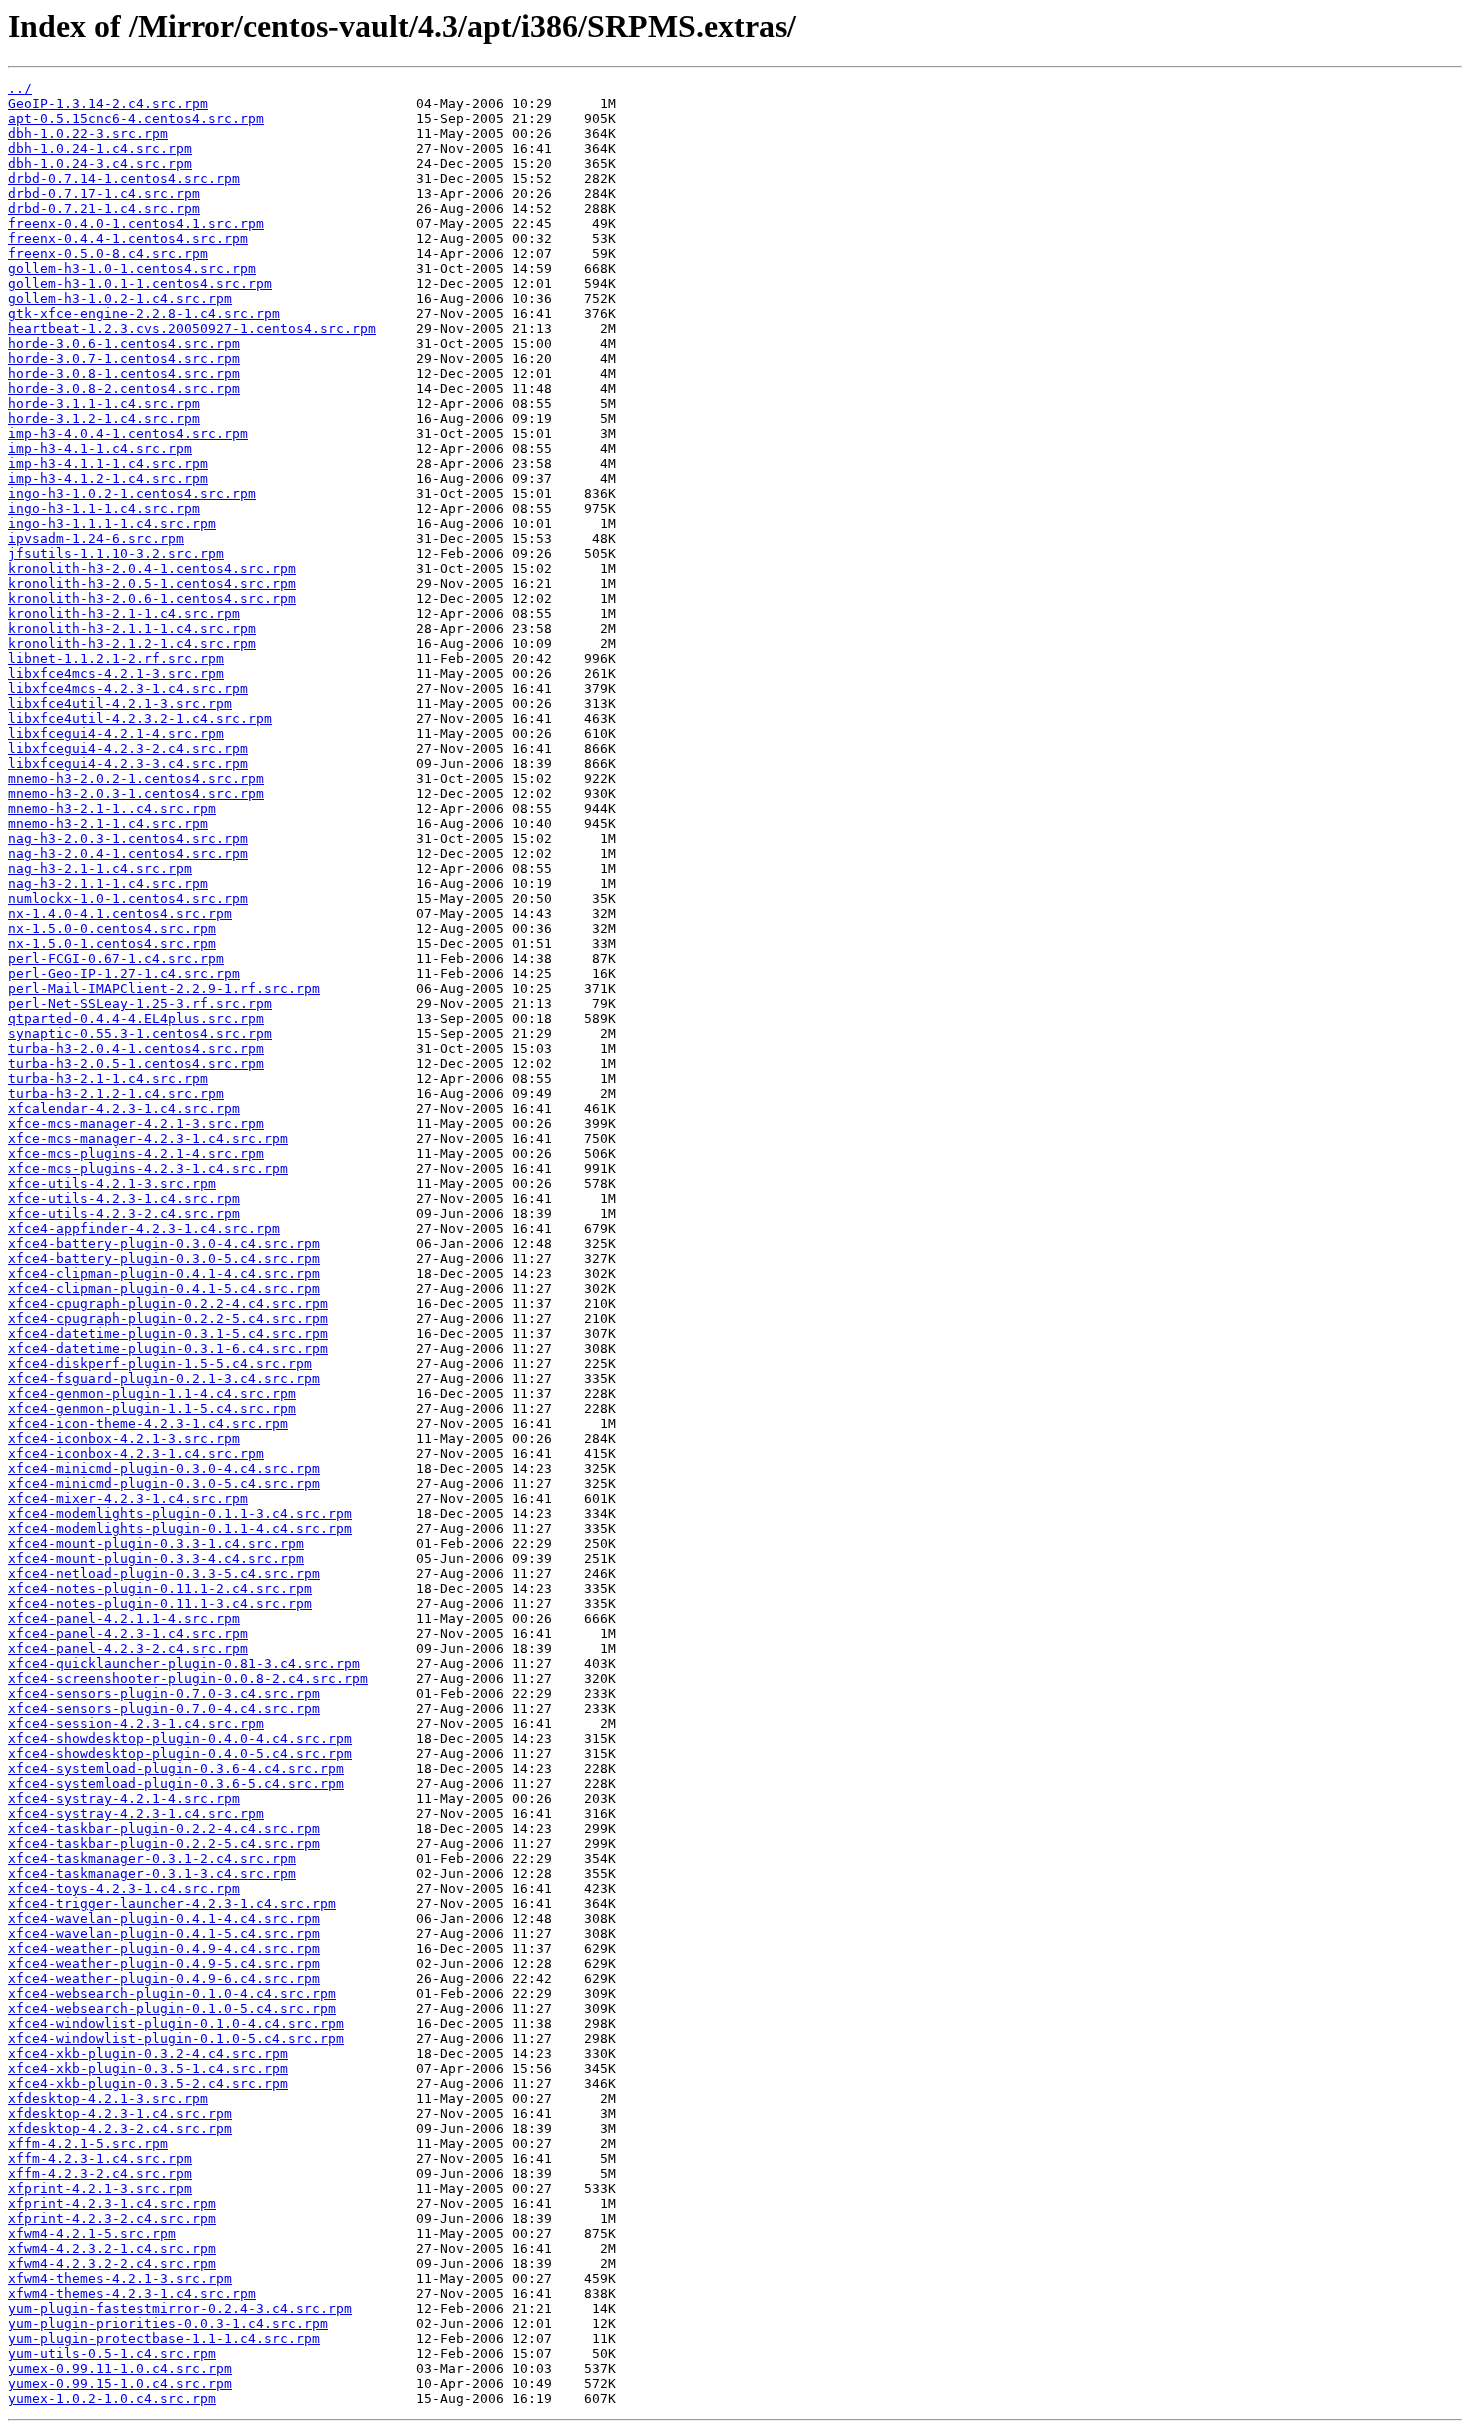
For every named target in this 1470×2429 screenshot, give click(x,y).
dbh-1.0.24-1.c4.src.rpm (100, 148)
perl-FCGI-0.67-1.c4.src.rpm (116, 958)
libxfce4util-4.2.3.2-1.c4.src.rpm (140, 718)
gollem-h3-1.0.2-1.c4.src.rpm (120, 298)
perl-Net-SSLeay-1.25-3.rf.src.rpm (140, 1003)
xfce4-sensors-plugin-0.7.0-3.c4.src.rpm (164, 1693)
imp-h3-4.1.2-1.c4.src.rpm (108, 478)
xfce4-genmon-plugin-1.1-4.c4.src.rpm (152, 1393)
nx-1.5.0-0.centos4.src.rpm (112, 928)
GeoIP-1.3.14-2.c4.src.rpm (108, 103)
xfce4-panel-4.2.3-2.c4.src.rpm (128, 1648)
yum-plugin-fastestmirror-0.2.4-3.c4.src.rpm (180, 2308)
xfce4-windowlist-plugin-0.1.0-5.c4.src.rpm (176, 2038)
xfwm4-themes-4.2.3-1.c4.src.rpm (132, 2293)
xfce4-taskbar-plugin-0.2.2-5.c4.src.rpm (164, 1843)
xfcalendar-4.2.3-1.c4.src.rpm (124, 1108)
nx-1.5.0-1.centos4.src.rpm (112, 943)
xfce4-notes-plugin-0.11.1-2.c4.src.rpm (160, 1588)
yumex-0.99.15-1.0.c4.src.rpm (120, 2383)
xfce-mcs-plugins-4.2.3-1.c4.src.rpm (148, 1168)
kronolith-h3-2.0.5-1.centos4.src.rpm (152, 583)
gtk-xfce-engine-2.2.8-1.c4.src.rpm (144, 313)
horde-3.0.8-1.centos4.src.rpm (124, 373)
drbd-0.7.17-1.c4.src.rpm (104, 193)
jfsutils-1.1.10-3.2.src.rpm (116, 553)
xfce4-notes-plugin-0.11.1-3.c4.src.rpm (160, 1603)
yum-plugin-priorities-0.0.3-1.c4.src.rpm (168, 2323)
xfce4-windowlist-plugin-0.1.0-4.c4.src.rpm (176, 2023)
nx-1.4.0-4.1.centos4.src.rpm (120, 913)
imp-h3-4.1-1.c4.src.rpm (100, 448)
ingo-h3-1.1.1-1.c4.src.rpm (112, 523)
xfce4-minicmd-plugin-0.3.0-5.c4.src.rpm (164, 1483)
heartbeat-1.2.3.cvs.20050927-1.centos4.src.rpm (192, 328)
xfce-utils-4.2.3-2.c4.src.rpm (124, 1213)
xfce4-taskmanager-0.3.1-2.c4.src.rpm (152, 1858)
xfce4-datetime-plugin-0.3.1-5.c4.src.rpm (168, 1333)
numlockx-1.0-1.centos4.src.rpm (128, 898)
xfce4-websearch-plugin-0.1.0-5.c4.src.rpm (172, 2008)
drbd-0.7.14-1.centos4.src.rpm (124, 178)
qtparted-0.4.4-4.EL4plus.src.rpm (136, 1018)
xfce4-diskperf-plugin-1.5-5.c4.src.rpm (160, 1363)
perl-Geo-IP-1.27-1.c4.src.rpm (124, 973)
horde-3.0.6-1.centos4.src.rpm (124, 343)
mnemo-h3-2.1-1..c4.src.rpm (112, 808)
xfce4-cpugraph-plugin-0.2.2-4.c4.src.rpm (168, 1303)
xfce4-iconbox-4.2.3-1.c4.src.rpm (136, 1453)
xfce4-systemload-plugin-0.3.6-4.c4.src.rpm (176, 1768)
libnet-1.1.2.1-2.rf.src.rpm (116, 658)
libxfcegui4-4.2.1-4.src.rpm (116, 733)
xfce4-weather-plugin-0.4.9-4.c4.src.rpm (164, 1948)
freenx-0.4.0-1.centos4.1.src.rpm (136, 223)
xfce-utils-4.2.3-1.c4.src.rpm (124, 1198)
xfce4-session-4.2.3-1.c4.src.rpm (136, 1723)
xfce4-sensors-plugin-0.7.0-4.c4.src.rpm (164, 1708)
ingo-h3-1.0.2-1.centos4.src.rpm (132, 493)
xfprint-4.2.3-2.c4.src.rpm (112, 2218)
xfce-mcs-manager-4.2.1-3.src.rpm (136, 1123)
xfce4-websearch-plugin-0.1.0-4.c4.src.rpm (172, 1993)
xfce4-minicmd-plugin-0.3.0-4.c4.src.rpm (164, 1468)
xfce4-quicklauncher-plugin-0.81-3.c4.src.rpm (184, 1663)
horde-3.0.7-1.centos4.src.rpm (124, 358)
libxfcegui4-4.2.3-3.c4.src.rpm (128, 763)
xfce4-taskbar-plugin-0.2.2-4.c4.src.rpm (164, 1828)
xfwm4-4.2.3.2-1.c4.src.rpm (112, 2248)
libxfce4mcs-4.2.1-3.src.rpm (116, 673)
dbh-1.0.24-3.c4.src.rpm (100, 163)
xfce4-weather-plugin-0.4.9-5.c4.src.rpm (164, 1963)
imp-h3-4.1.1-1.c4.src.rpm (108, 463)
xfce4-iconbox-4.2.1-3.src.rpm (124, 1438)
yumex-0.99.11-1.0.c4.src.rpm (120, 2368)
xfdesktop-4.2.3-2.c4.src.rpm (120, 2128)
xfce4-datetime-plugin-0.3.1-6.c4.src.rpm (168, 1348)
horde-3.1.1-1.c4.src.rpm (104, 403)
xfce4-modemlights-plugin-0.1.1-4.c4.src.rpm (180, 1528)
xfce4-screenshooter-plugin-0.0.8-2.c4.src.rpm (188, 1678)
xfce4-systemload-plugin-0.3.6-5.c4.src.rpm (176, 1783)
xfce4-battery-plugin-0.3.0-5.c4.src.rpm (164, 1258)
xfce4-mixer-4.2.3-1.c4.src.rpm (128, 1498)
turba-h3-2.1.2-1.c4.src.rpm (116, 1093)
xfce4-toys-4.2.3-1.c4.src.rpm (124, 1888)
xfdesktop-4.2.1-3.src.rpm (108, 2098)
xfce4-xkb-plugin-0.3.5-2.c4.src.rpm (148, 2083)
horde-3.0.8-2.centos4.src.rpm (124, 388)
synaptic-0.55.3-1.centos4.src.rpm (140, 1033)
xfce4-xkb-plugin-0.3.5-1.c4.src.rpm (148, 2068)
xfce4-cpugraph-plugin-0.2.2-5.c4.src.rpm (168, 1318)
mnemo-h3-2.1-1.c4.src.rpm (108, 823)
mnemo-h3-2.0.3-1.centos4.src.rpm (136, 793)
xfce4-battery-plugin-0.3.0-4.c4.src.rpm (164, 1243)
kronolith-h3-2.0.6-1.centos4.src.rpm (152, 598)
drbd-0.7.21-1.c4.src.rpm (104, 208)
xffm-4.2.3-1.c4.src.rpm (100, 2158)
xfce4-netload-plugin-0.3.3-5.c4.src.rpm (164, 1573)
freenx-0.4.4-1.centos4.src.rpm (128, 238)
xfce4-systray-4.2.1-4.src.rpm (124, 1798)
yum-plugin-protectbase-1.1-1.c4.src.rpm (164, 2338)
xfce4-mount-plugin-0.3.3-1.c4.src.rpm (156, 1543)
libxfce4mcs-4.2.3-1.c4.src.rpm (128, 688)
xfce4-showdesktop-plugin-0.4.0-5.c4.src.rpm (180, 1753)
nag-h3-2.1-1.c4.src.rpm (100, 868)
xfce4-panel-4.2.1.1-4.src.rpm (124, 1618)
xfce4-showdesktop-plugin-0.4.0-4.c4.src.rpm (180, 1738)
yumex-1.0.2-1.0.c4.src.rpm (112, 2398)
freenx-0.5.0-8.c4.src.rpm (108, 253)
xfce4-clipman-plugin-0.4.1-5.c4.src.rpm (164, 1288)
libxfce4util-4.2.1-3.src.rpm (120, 703)
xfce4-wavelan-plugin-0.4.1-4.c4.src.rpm (164, 1918)
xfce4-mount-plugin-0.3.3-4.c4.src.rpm (156, 1558)
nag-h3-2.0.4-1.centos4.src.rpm (128, 853)
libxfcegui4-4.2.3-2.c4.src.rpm (128, 748)
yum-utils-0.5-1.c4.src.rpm (112, 2353)
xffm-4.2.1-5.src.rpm (88, 2143)
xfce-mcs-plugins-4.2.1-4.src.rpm (136, 1153)
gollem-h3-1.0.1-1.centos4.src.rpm (140, 283)
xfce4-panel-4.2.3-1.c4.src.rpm (128, 1633)
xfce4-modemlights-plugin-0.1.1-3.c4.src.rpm (180, 1513)
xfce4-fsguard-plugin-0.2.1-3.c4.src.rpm (164, 1378)
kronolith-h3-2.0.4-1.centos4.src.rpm (152, 568)
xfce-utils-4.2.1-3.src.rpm (112, 1183)
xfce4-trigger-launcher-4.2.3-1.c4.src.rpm (172, 1903)
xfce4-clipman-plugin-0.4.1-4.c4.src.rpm (164, 1273)
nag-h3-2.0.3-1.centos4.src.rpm (128, 838)
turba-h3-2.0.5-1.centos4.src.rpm (136, 1063)
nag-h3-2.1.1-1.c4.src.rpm (108, 883)
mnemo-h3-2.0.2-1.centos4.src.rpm (136, 778)
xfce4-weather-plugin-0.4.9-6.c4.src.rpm (164, 1978)
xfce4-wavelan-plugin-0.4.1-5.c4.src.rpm (164, 1933)
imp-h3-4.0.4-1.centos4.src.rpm (128, 433)
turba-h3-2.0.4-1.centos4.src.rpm (136, 1048)
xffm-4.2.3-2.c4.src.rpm (100, 2173)
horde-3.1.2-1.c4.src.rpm (104, 418)
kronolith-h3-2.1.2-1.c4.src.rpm (132, 643)
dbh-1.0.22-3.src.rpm (88, 133)
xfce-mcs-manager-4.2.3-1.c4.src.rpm (148, 1138)
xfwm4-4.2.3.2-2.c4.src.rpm (112, 2263)
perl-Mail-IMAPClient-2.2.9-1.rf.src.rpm (164, 988)
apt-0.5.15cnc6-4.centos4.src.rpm (136, 118)
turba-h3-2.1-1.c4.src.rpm (108, 1078)
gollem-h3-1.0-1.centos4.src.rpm (132, 268)
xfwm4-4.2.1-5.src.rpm (92, 2233)
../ (20, 88)
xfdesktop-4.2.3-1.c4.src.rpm (120, 2113)
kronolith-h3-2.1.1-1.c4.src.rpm (132, 628)
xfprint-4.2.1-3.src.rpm (100, 2188)
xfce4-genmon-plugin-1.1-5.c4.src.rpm (152, 1408)
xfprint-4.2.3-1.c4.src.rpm (112, 2203)
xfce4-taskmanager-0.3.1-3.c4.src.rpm (152, 1873)
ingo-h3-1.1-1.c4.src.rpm (104, 508)
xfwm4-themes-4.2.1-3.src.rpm (120, 2278)
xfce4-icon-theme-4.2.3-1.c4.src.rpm (148, 1423)
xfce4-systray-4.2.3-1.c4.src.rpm (136, 1813)
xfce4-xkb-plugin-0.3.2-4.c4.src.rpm (148, 2053)
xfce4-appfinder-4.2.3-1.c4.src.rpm (144, 1228)
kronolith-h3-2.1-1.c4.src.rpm (124, 613)
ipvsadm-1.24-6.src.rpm (96, 538)
